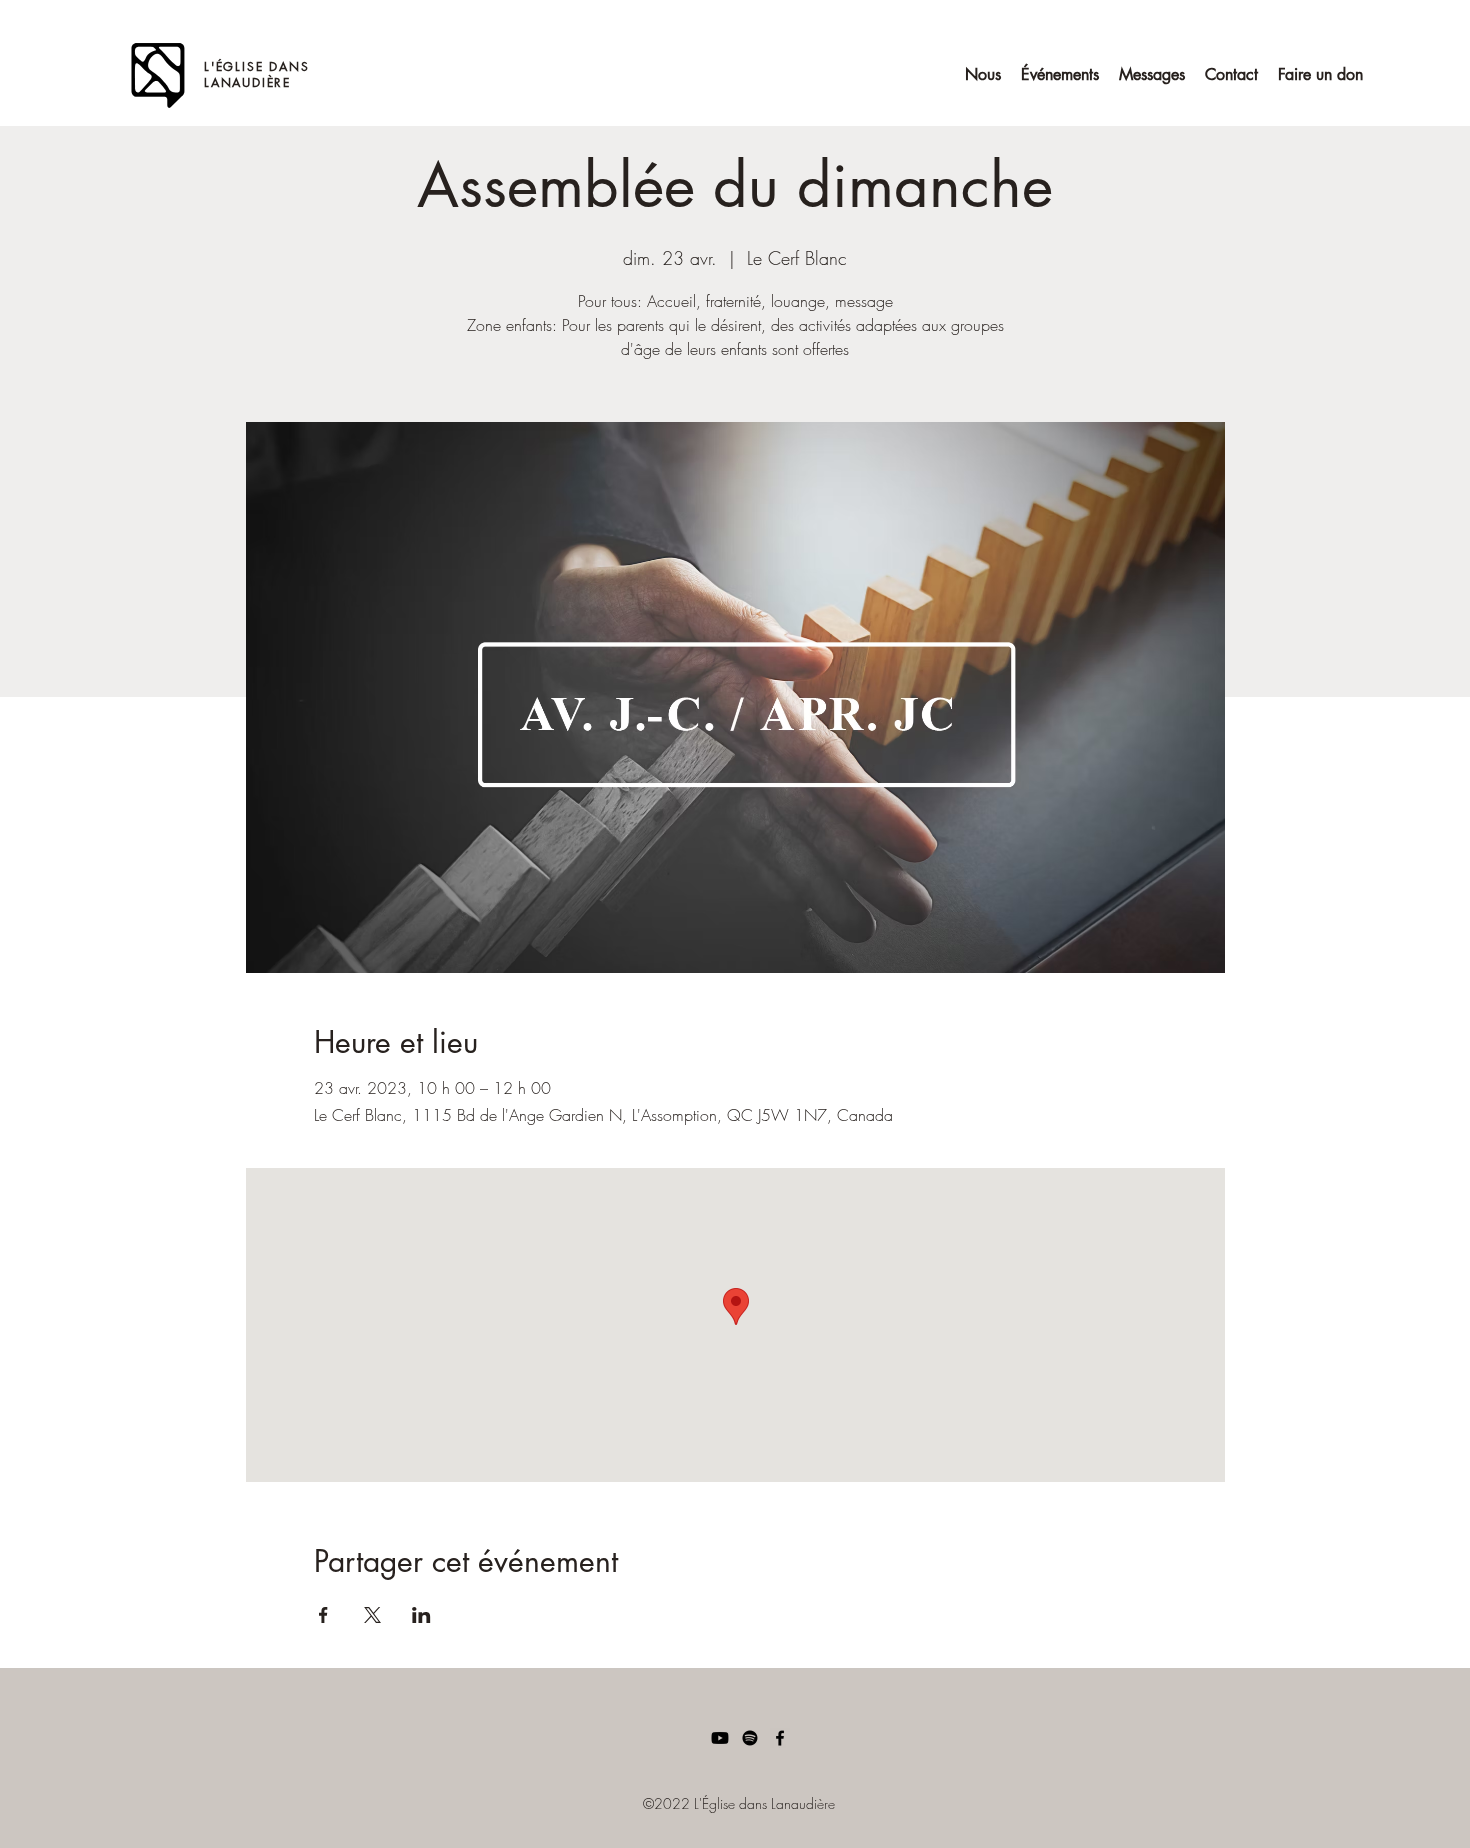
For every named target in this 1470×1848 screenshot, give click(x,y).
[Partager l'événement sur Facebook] (323, 1615)
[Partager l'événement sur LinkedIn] (421, 1615)
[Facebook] (780, 1738)
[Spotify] (750, 1738)
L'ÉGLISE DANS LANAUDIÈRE (256, 74)
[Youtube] (720, 1738)
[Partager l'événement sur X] (372, 1615)
